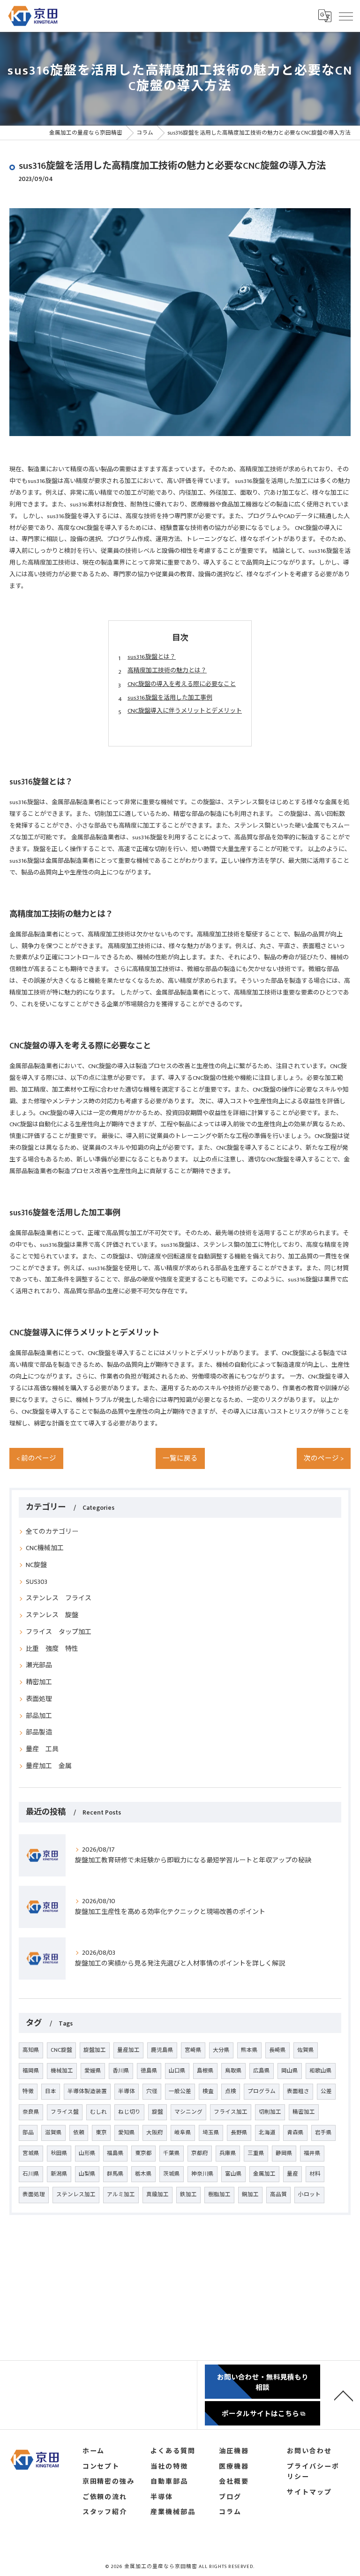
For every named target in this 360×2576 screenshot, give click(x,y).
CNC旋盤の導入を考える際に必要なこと (182, 684)
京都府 (200, 2153)
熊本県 (249, 2050)
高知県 (31, 2050)
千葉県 (172, 2153)
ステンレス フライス (59, 1598)
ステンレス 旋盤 (52, 1615)
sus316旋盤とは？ (152, 657)
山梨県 (87, 2174)
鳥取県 (233, 2071)
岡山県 (290, 2071)
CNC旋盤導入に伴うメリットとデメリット (185, 711)
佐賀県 (306, 2050)
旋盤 (157, 2112)
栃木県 (143, 2174)
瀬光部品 (39, 1665)
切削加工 (270, 2112)
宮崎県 (193, 2050)
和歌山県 (321, 2071)
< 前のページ (36, 1459)
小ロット (309, 2195)
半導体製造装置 (87, 2091)
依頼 (79, 2133)
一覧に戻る (180, 1459)
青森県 (295, 2133)
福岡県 (31, 2071)
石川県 (31, 2174)
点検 (231, 2091)
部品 (28, 2133)
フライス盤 (65, 2112)
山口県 (177, 2071)
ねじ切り (129, 2112)
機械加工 (62, 2071)
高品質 (278, 2195)
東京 (101, 2133)
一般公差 (180, 2091)
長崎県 (277, 2050)
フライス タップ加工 (59, 1632)
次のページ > (324, 1459)
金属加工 (264, 2174)
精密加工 (39, 1682)
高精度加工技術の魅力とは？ (167, 670)
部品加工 (39, 1716)
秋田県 (59, 2153)
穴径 (152, 2091)
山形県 (87, 2153)
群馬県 (115, 2174)
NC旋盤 (36, 1565)
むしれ (98, 2112)
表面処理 (39, 1699)
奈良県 (31, 2112)
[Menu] (345, 16)
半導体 (127, 2091)
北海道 (267, 2133)
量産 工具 (42, 1749)
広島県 (262, 2071)
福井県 (312, 2153)
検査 (208, 2091)
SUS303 (37, 1582)
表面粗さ (298, 2091)
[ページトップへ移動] (344, 2395)
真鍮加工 (157, 2195)
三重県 (256, 2153)
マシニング (188, 2112)
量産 (292, 2174)
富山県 (233, 2174)
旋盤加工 (95, 2050)
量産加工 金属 (49, 1766)
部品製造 (39, 1732)
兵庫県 (228, 2153)
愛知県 (127, 2133)
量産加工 (128, 2050)
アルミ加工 (121, 2195)
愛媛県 (93, 2071)
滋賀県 (53, 2133)
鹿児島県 (162, 2050)
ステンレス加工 (76, 2195)
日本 (51, 2091)
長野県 (239, 2133)
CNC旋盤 (61, 2050)
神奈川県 (202, 2174)
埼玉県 (211, 2133)
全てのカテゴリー (52, 1532)
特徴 (28, 2091)
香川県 (121, 2071)
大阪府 (155, 2133)
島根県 (205, 2071)
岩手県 (323, 2133)
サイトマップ (309, 2493)
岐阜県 (183, 2133)
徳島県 (149, 2071)
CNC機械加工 (45, 1548)
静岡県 (284, 2153)
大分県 (221, 2050)
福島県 (115, 2153)
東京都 (143, 2153)
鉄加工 (188, 2195)
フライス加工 (231, 2112)
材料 (315, 2174)
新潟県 (59, 2174)
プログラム (262, 2091)
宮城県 (31, 2153)
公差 (326, 2091)
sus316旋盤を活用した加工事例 (170, 698)
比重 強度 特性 (52, 1649)
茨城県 (172, 2174)
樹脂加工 (219, 2195)
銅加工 (250, 2195)
